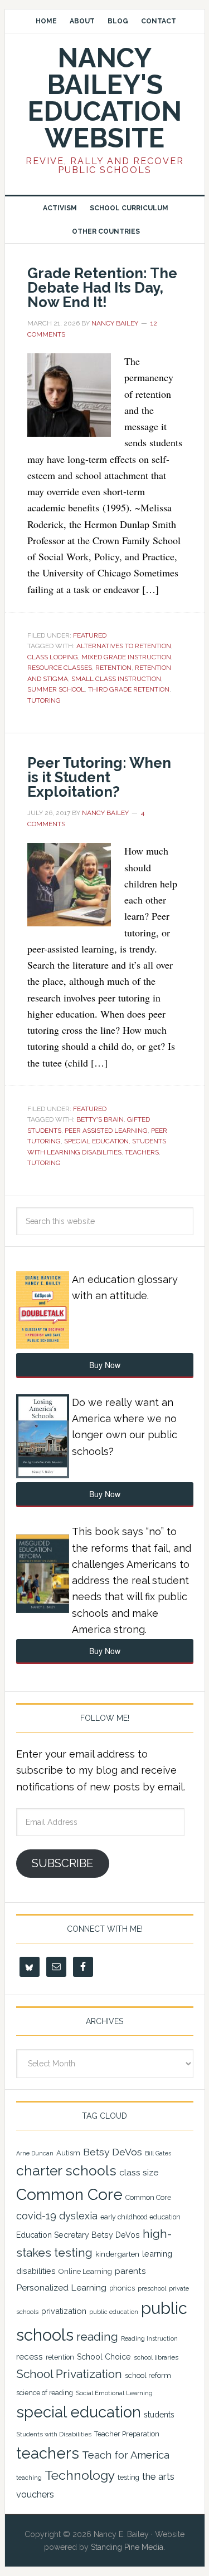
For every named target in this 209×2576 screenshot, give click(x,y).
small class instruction (116, 679)
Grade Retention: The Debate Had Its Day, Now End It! (102, 288)
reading (97, 2337)
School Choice (104, 2357)
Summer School (56, 689)
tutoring (44, 700)
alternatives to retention (124, 646)
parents (130, 2271)
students (159, 2415)
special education (96, 1141)
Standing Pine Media (127, 2547)
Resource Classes (60, 668)
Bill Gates (158, 2153)
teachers (142, 1152)
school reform (148, 2375)
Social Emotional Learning (114, 2393)
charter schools (66, 2171)
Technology (80, 2475)
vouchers (35, 2494)
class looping (53, 657)
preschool (152, 2288)
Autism (68, 2153)
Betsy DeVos (113, 2152)
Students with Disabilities (54, 2434)
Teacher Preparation (127, 2434)
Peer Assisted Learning (106, 1131)
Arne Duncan (35, 2153)
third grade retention (129, 689)
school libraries (156, 2357)
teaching (29, 2478)
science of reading (45, 2393)
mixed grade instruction (126, 657)
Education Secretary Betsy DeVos (78, 2235)
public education (114, 2312)
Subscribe (62, 1863)
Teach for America (126, 2455)
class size (139, 2172)
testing (128, 2477)
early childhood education (140, 2217)
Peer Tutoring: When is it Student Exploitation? (99, 777)
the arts (158, 2476)
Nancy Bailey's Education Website (104, 98)
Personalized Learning (61, 2288)
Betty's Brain (100, 1119)
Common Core (69, 2195)
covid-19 (36, 2216)
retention (113, 668)
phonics (122, 2288)
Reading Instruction (149, 2338)
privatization (64, 2311)
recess (30, 2357)
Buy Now (105, 1365)
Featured (90, 635)
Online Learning (85, 2271)
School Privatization (69, 2374)
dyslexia (78, 2216)
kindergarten (117, 2254)
